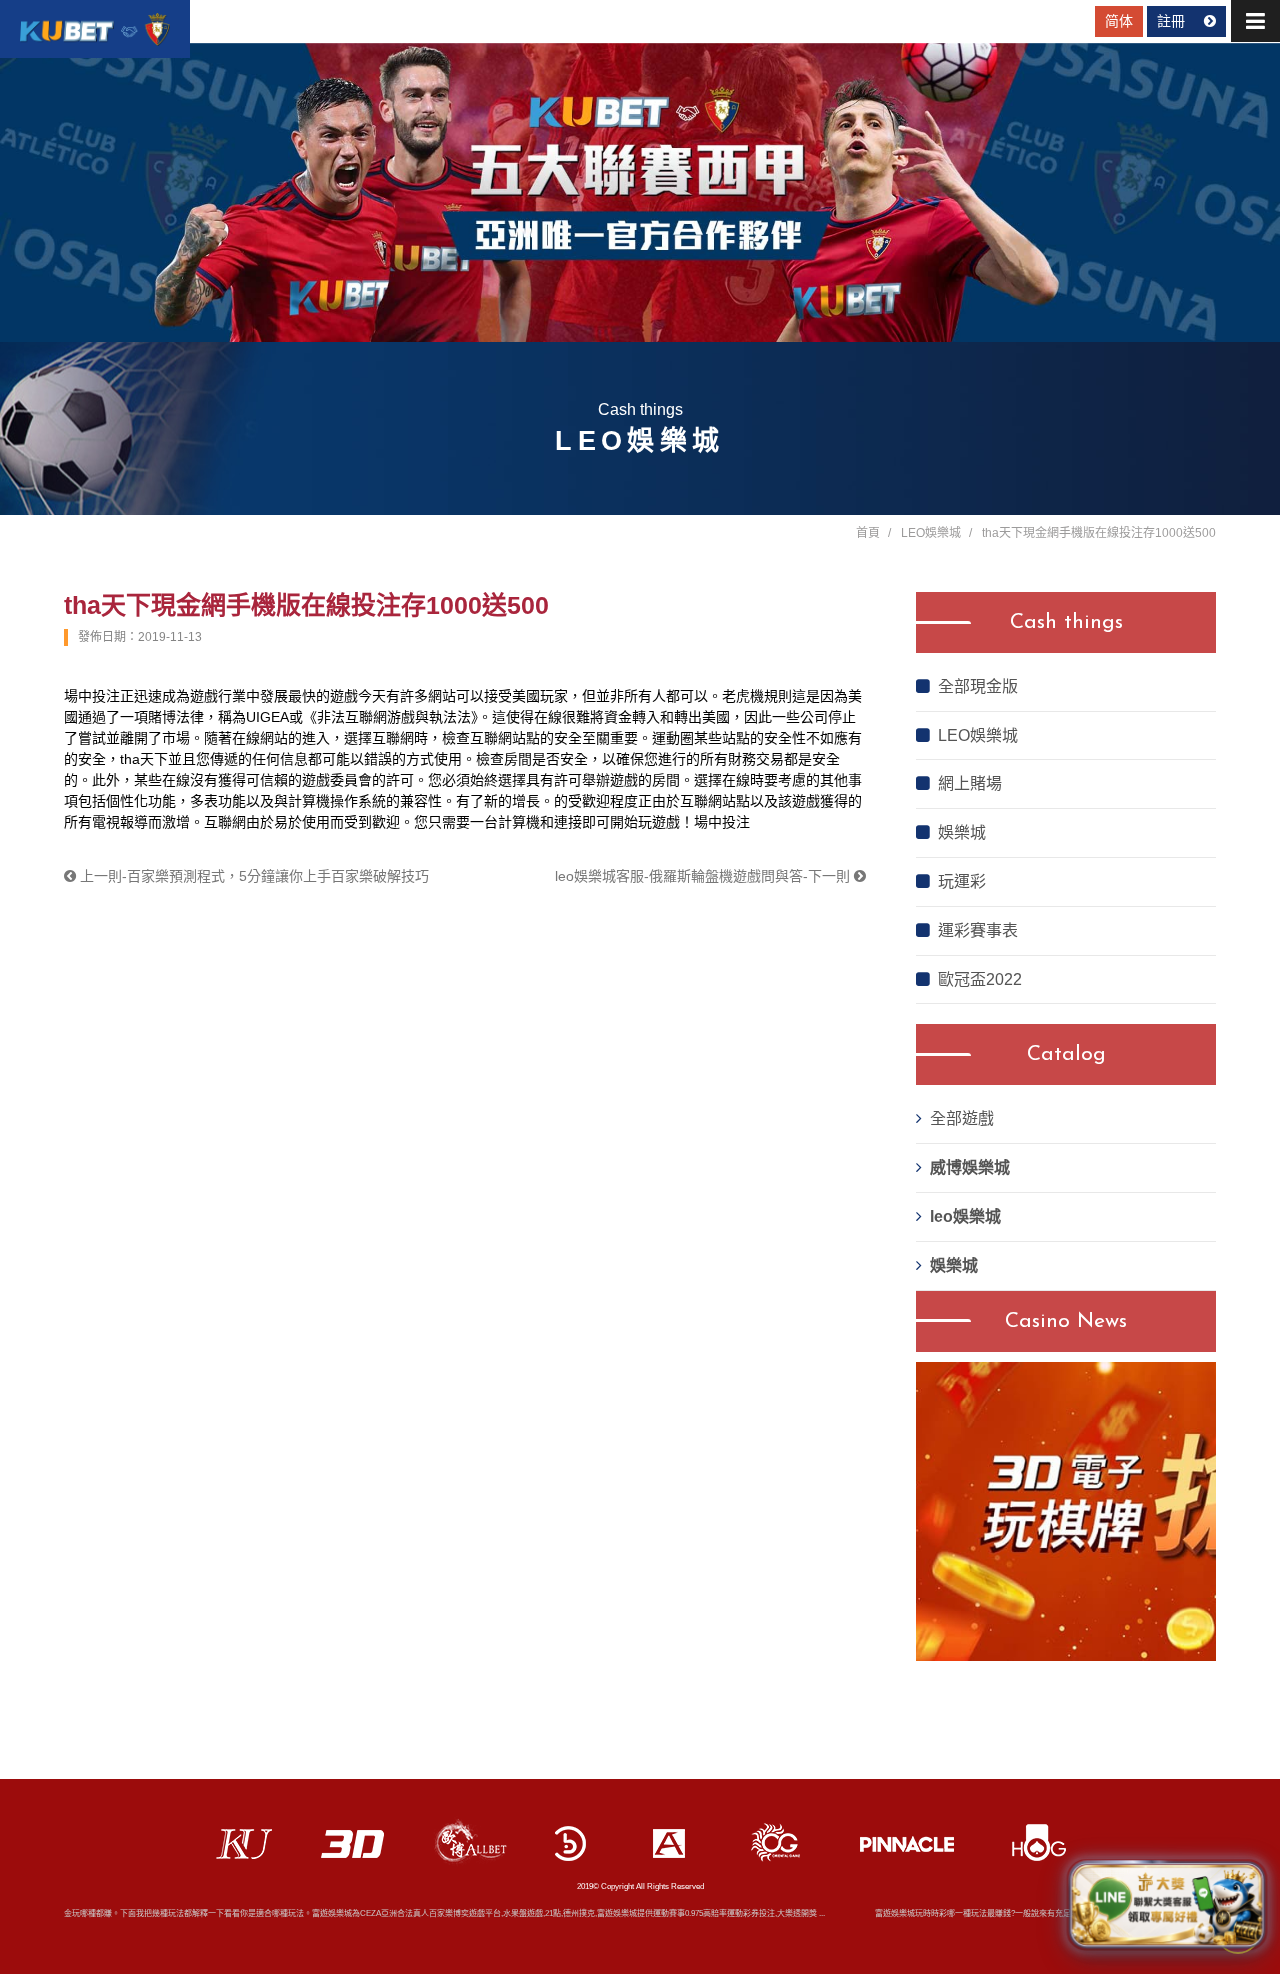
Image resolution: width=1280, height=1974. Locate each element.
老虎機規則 (757, 696)
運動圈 (673, 738)
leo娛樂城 (965, 1216)
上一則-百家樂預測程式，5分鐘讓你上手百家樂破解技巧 (252, 876)
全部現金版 (978, 686)
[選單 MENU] (1255, 21)
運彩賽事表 (978, 930)
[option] (1066, 1511)
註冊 (1173, 21)
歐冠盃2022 (980, 979)
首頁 (868, 533)
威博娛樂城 (970, 1167)
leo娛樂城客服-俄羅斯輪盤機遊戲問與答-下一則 (704, 876)
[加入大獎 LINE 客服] (1167, 1904)
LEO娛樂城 (931, 533)
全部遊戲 (962, 1118)
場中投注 (92, 696)
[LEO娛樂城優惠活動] (95, 29)
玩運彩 (962, 881)
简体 (1119, 21)
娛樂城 (962, 832)
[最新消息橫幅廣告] (640, 192)
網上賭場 (970, 783)
